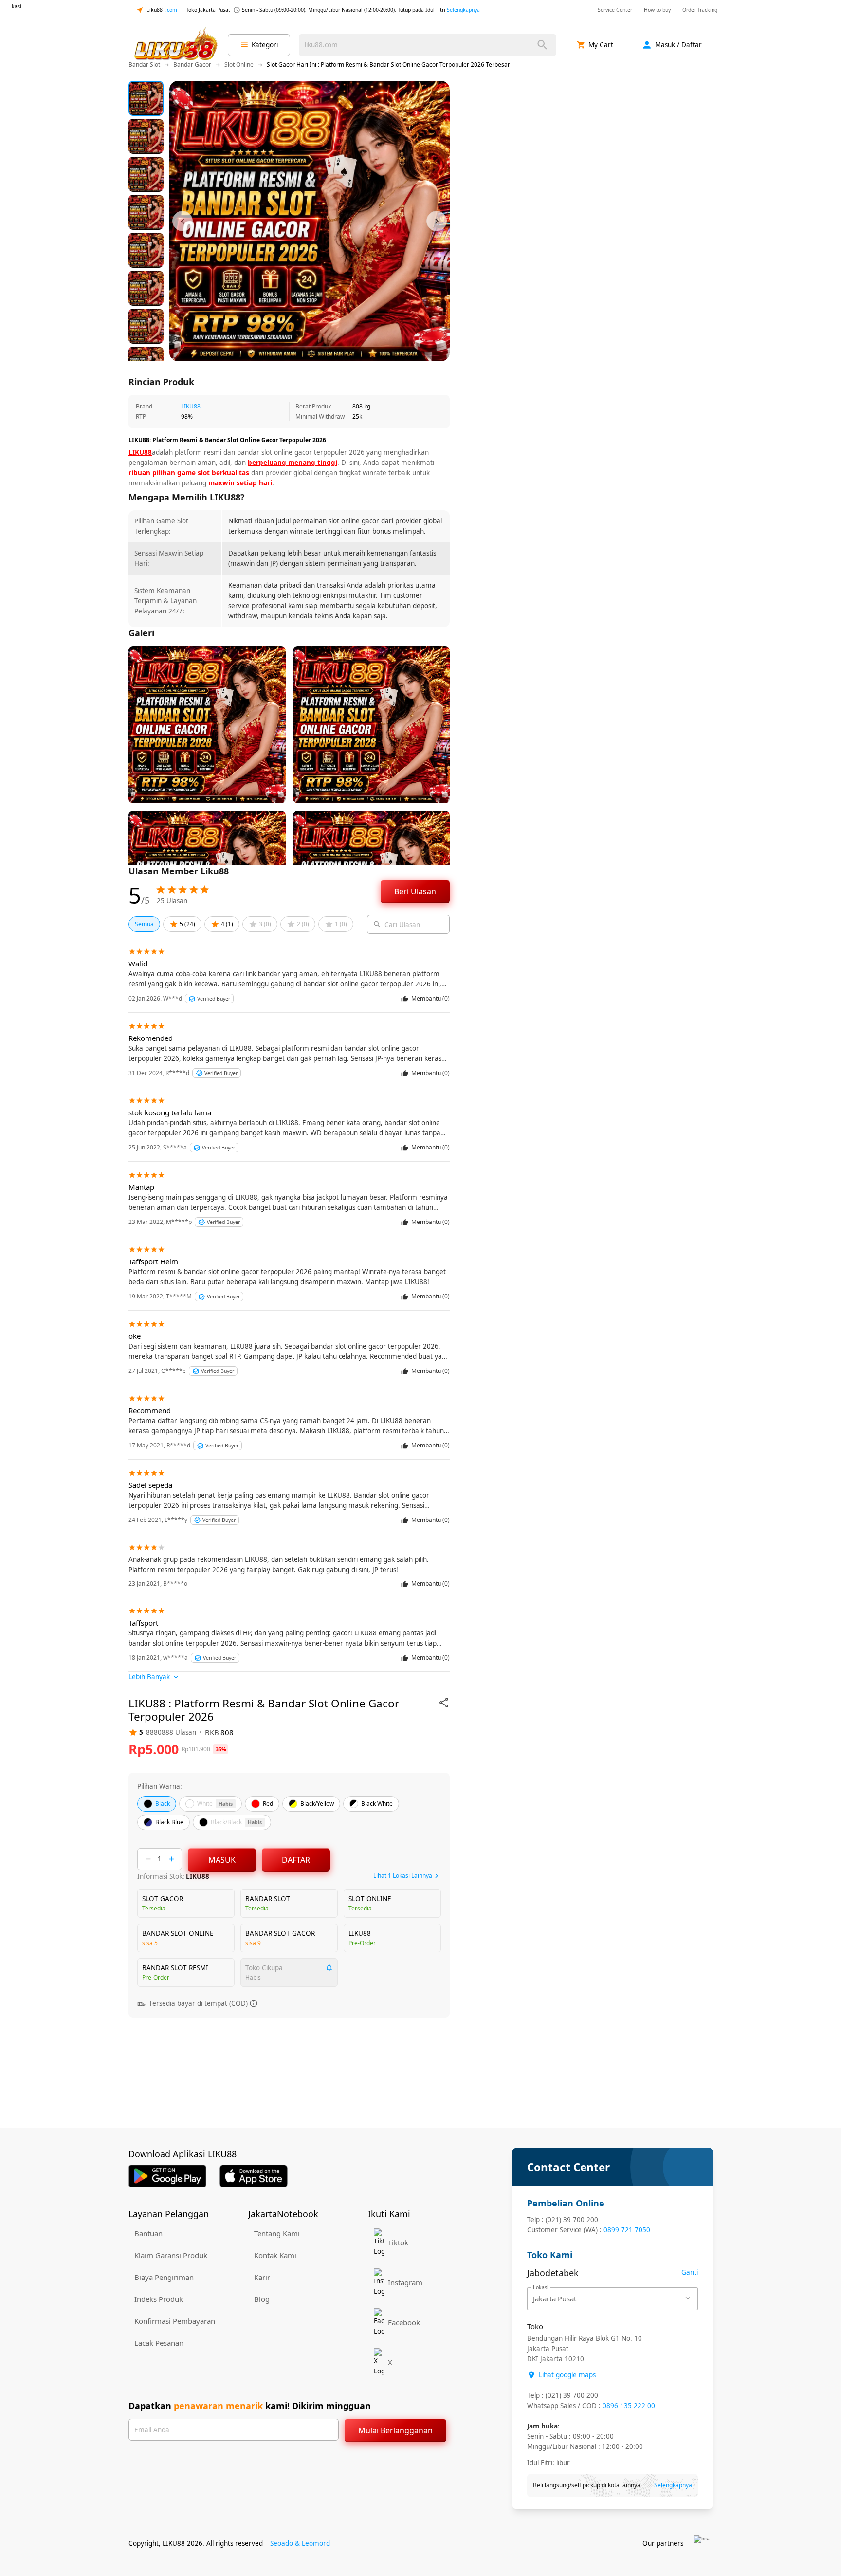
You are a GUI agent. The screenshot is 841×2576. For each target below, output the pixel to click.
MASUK (222, 1860)
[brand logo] (175, 45)
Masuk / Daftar (678, 45)
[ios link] (254, 2176)
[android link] (167, 2176)
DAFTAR (296, 1860)
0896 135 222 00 (629, 2406)
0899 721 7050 (627, 2230)
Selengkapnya (463, 10)
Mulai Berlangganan (395, 2430)
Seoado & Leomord (300, 2543)
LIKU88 (191, 406)
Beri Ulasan (415, 891)
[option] (146, 98)
